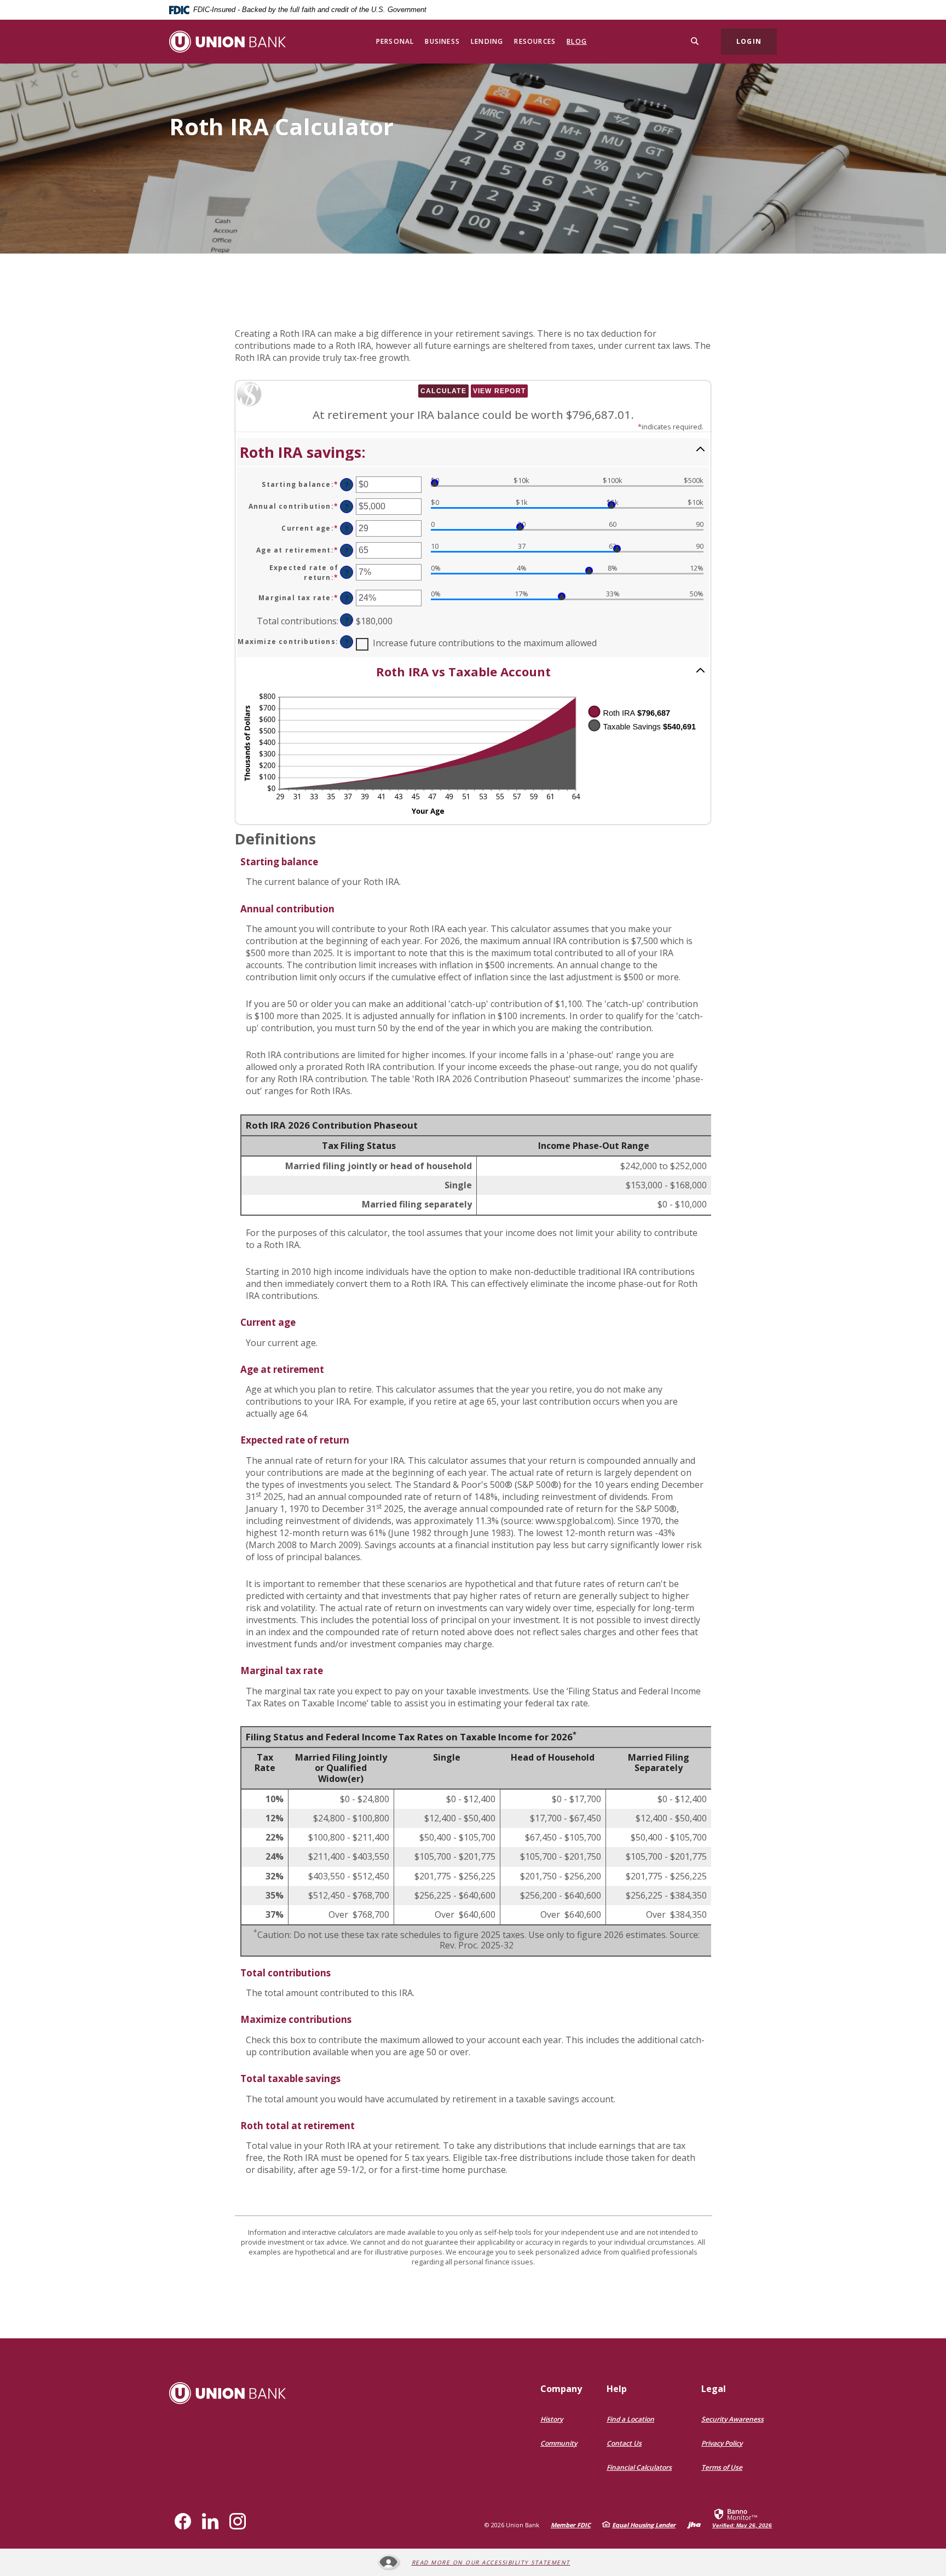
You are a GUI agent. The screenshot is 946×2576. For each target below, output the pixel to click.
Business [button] (442, 41)
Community (559, 2443)
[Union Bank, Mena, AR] (227, 42)
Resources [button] (535, 41)
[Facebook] (183, 2521)
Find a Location (630, 2419)
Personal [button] (395, 41)
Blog (577, 41)
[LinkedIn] (210, 2521)
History (552, 2419)
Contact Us (624, 2443)
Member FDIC (571, 2525)
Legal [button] (714, 2389)
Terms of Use (722, 2467)
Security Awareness (732, 2419)
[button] (473, 452)
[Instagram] (238, 2521)
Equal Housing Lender (644, 2525)
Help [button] (617, 2389)
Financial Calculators (639, 2467)
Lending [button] (487, 41)
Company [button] (561, 2389)
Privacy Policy (722, 2443)
